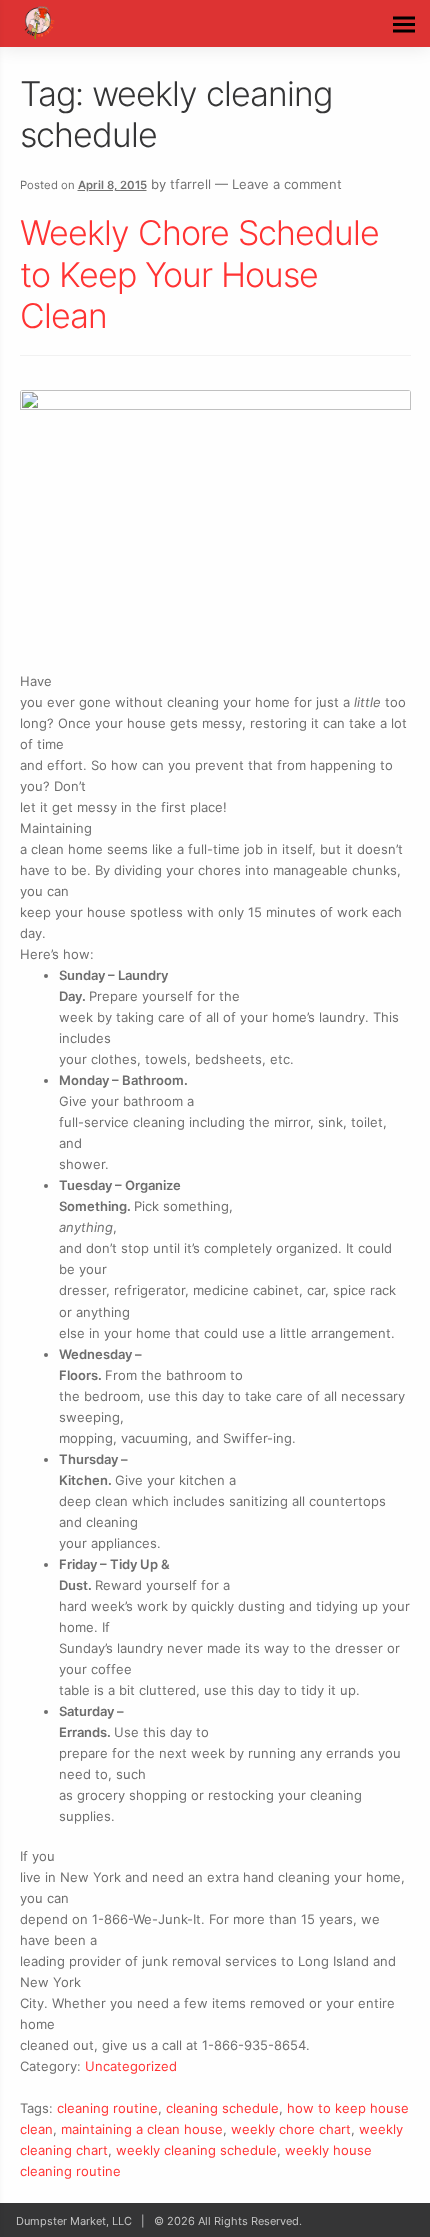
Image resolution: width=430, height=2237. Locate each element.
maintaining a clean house (142, 2129)
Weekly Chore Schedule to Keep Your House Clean (199, 274)
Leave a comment (287, 184)
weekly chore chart (291, 2129)
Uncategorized (131, 2066)
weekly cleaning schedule (196, 2150)
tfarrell (190, 184)
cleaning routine (107, 2108)
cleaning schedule (222, 2108)
